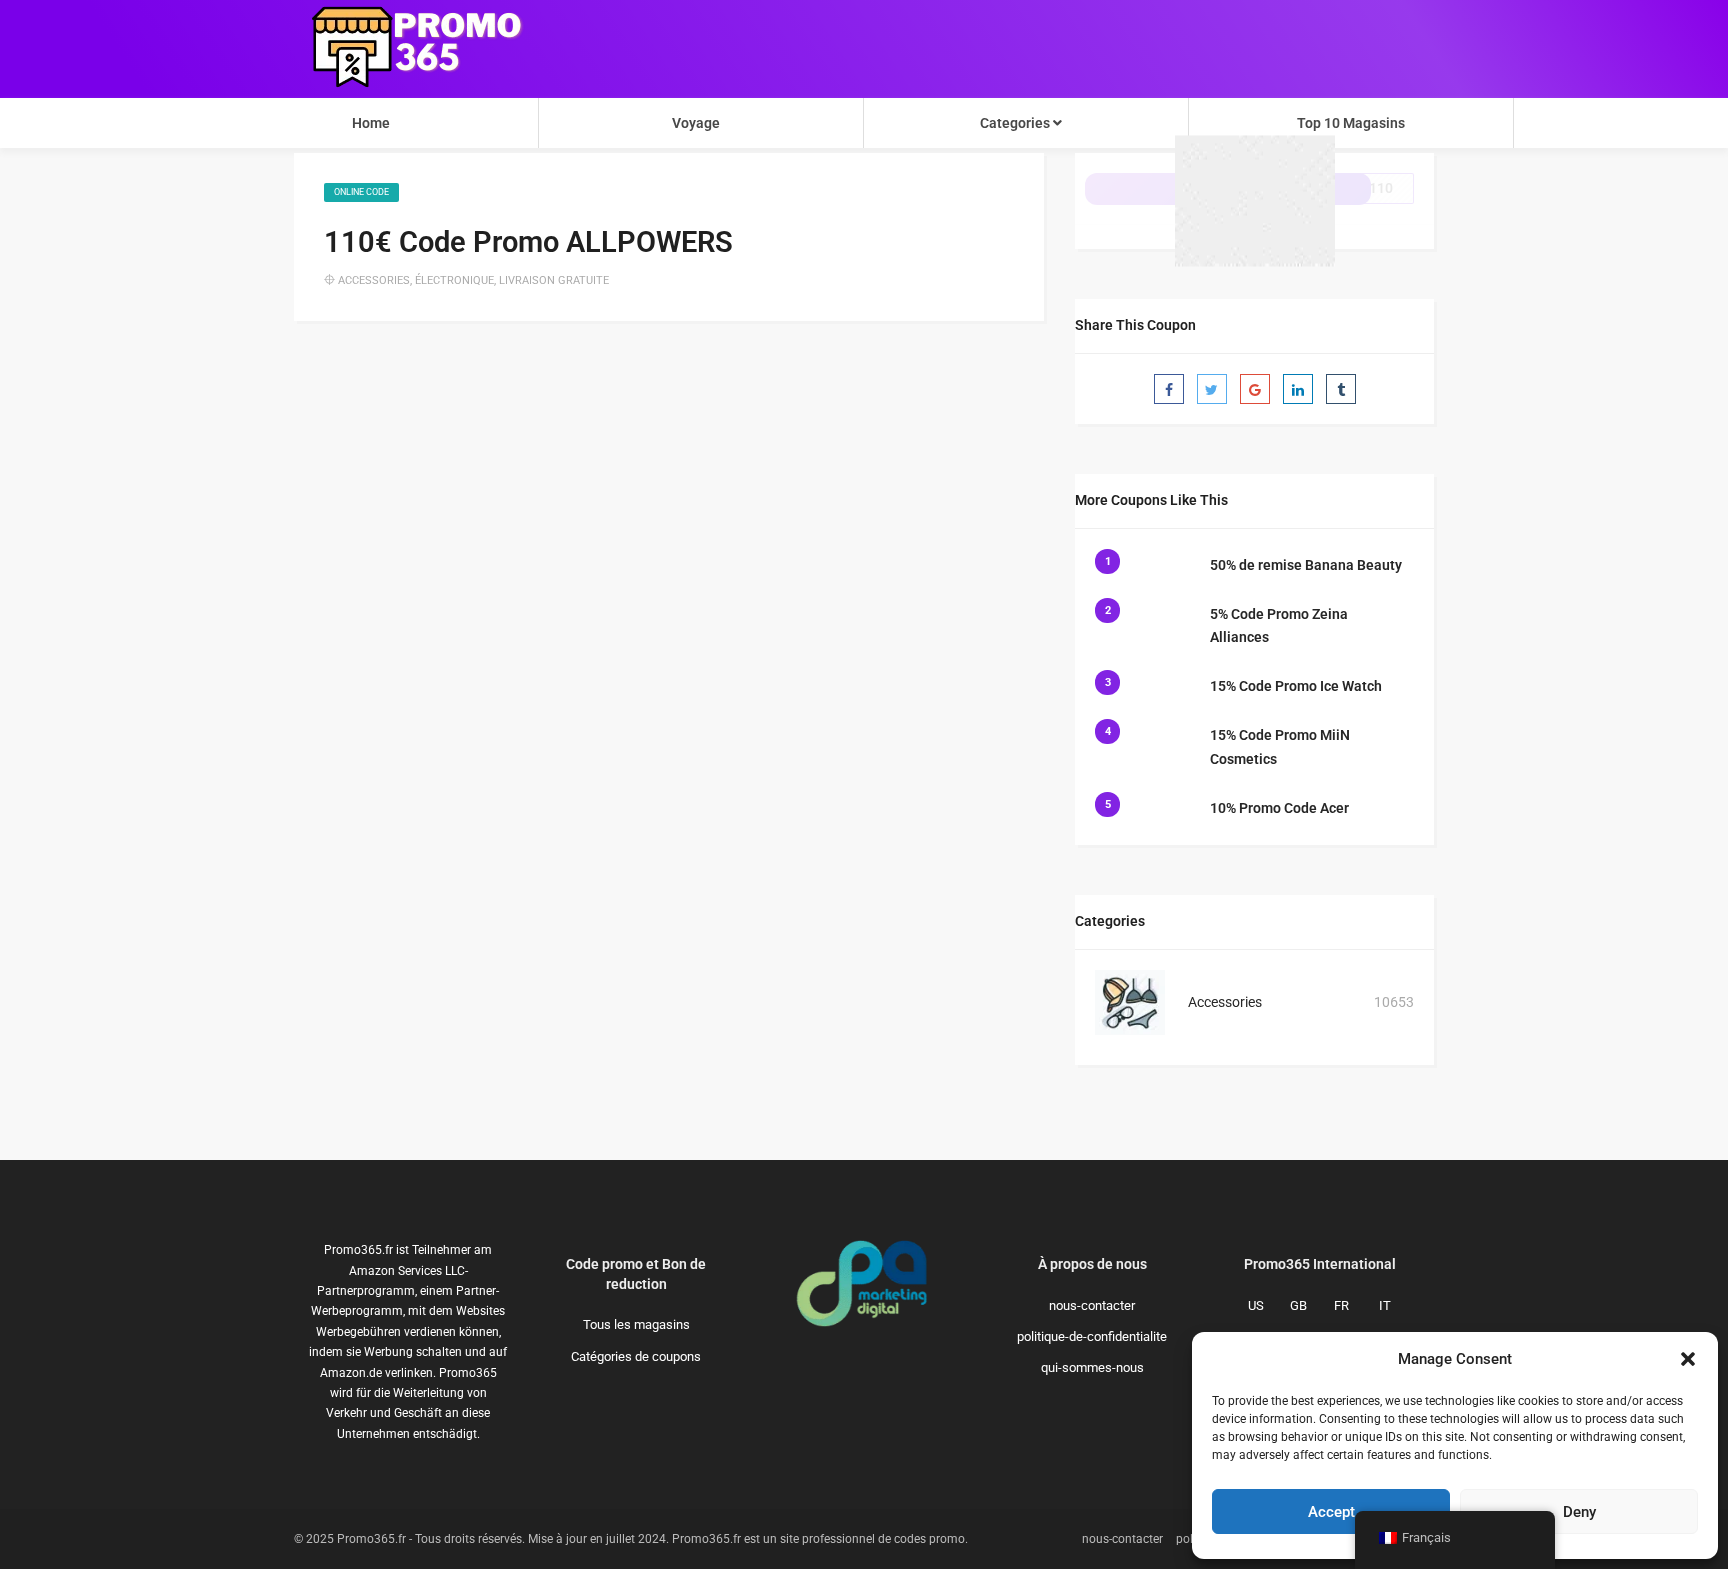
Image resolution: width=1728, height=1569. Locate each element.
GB (1298, 1305)
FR (1341, 1305)
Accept (1331, 1512)
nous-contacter (1092, 1305)
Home (371, 123)
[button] (1688, 1359)
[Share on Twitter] (1212, 389)
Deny (1579, 1512)
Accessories (374, 280)
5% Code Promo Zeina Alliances (1279, 626)
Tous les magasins (636, 1324)
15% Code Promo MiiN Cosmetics (1280, 747)
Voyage (696, 123)
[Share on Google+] (1255, 389)
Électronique (454, 280)
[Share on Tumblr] (1341, 389)
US (1256, 1305)
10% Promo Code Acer (1279, 808)
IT (1385, 1305)
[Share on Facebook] (1169, 389)
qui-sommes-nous (1092, 1367)
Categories (1016, 123)
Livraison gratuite (554, 280)
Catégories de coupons (636, 1356)
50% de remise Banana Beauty (1306, 565)
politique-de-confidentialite (1092, 1336)
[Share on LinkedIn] (1298, 389)
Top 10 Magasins (1351, 123)
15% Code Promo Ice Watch (1296, 686)
